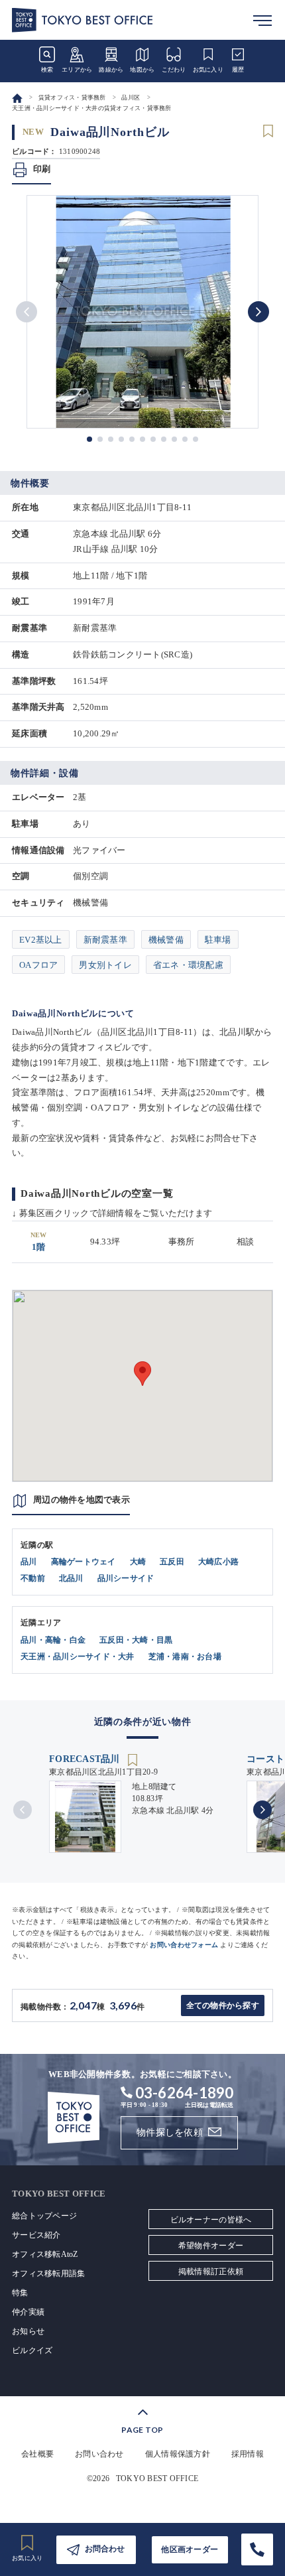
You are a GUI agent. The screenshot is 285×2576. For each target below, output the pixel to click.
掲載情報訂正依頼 (211, 2271)
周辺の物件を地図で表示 (82, 1500)
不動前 (33, 1578)
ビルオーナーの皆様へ (211, 2220)
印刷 (42, 169)
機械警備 (166, 940)
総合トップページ (44, 2216)
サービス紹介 (36, 2235)
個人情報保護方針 (178, 2454)
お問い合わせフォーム (184, 1945)
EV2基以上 (41, 940)
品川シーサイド (126, 1578)
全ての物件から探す (223, 2005)
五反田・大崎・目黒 (136, 1640)
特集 (20, 2293)
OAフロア (38, 965)
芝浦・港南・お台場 (185, 1657)
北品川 (71, 1578)
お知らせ (28, 2331)
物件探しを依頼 (170, 2133)
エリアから (77, 70)
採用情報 (248, 2454)
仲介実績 (28, 2312)
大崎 (138, 1562)
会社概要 (37, 2454)
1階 (39, 1242)
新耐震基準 (105, 940)
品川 (29, 1562)
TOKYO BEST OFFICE (157, 2478)
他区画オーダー (190, 2549)
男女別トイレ (105, 965)
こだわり (174, 70)
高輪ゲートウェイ (84, 1562)
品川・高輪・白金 (53, 1640)
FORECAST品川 (86, 1759)
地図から (142, 70)
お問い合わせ (99, 2454)
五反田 (172, 1562)
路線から (111, 70)
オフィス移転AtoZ (45, 2254)
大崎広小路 (218, 1562)
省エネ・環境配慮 (188, 965)
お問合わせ (105, 2549)
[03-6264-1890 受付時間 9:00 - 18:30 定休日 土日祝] (257, 2549)
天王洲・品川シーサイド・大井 (78, 1657)
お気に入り (208, 70)
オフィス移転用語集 (48, 2273)
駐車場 (218, 940)
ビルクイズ (32, 2350)
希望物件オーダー (211, 2246)
